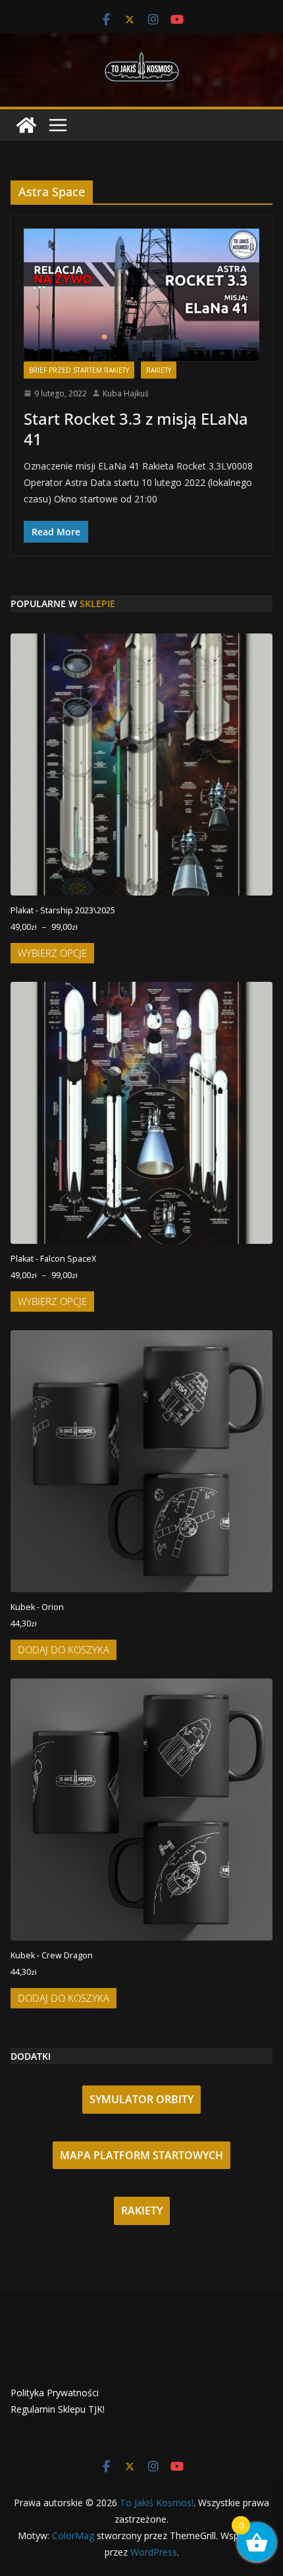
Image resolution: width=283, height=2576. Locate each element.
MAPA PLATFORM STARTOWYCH (141, 2155)
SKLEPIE (97, 604)
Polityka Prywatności (55, 2393)
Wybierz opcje (52, 953)
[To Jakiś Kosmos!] (26, 125)
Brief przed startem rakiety (79, 370)
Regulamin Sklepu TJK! (58, 2409)
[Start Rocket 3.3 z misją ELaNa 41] (141, 295)
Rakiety (159, 370)
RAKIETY (142, 2211)
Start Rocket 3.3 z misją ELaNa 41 (136, 429)
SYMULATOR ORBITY (141, 2099)
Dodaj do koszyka (64, 1650)
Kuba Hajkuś (126, 393)
